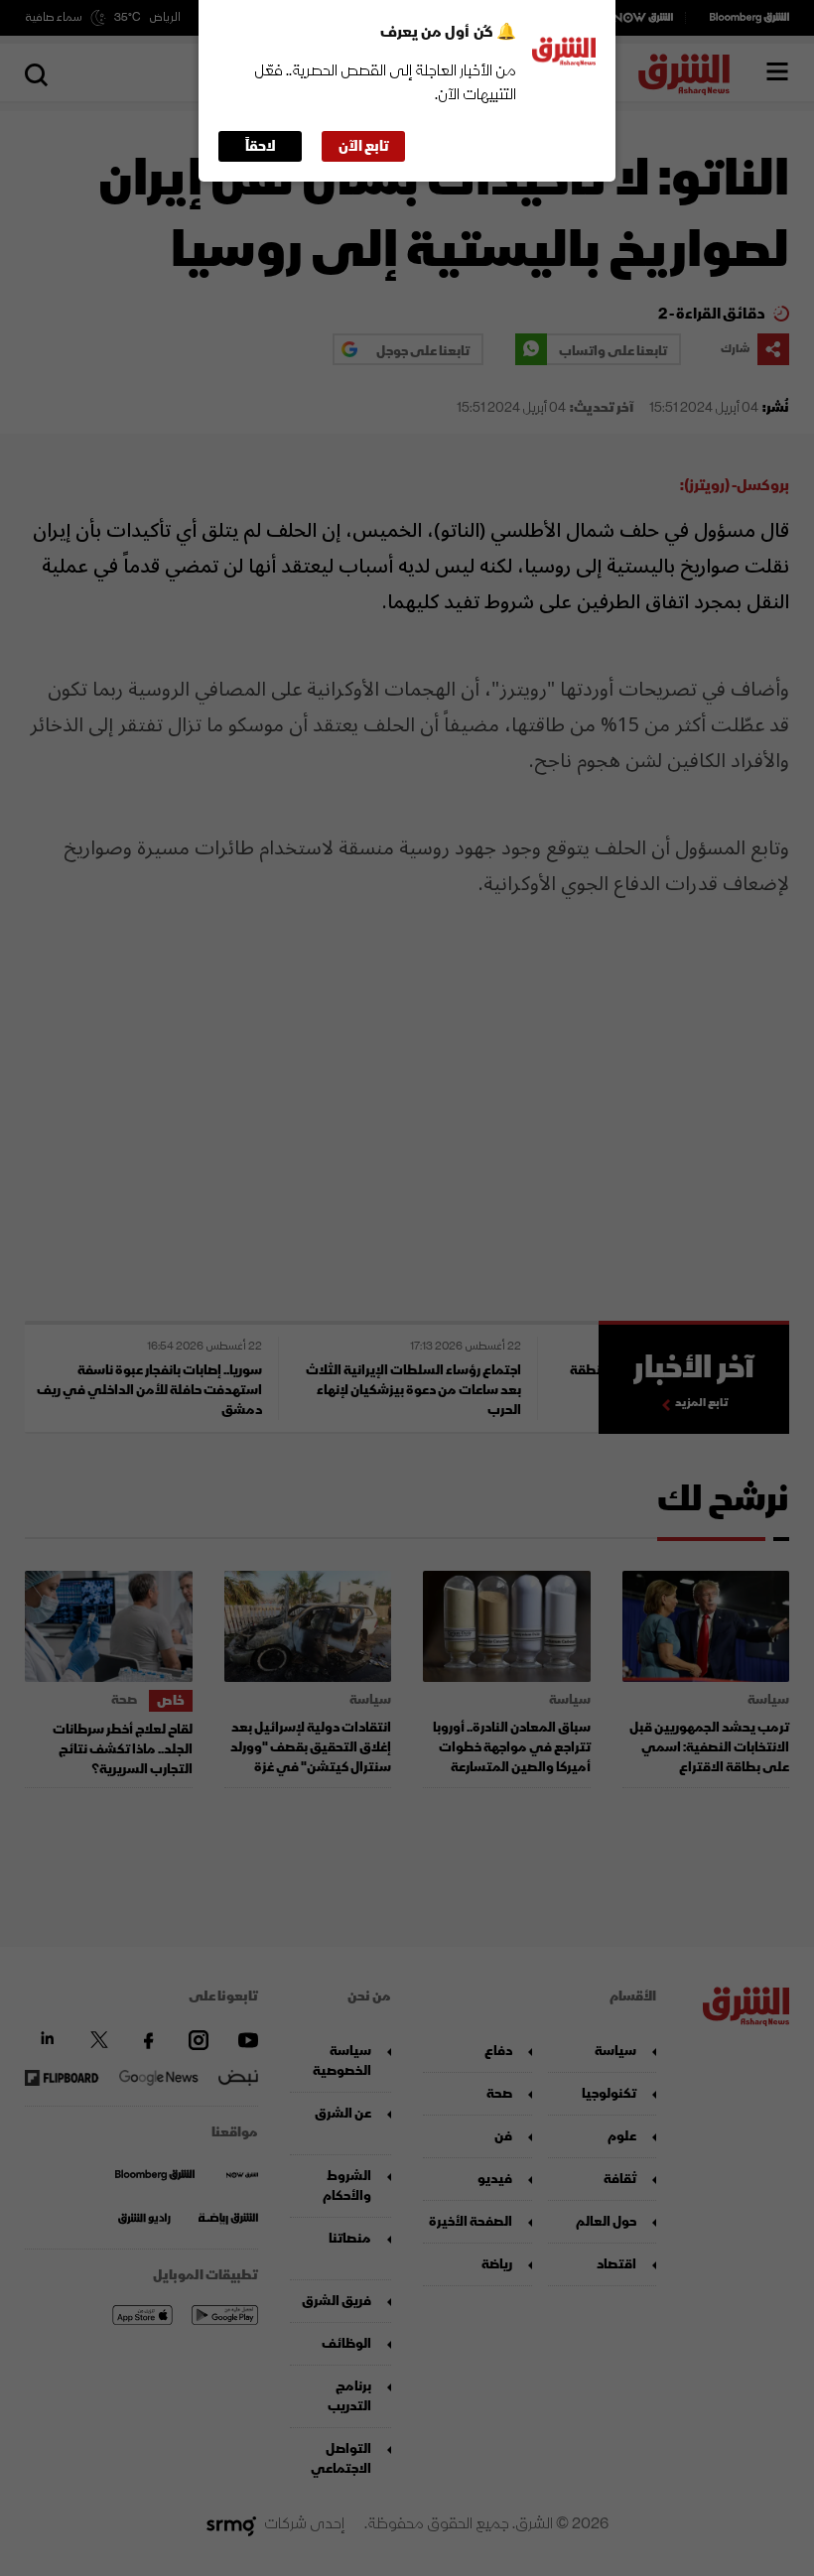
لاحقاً (261, 146)
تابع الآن (364, 146)
